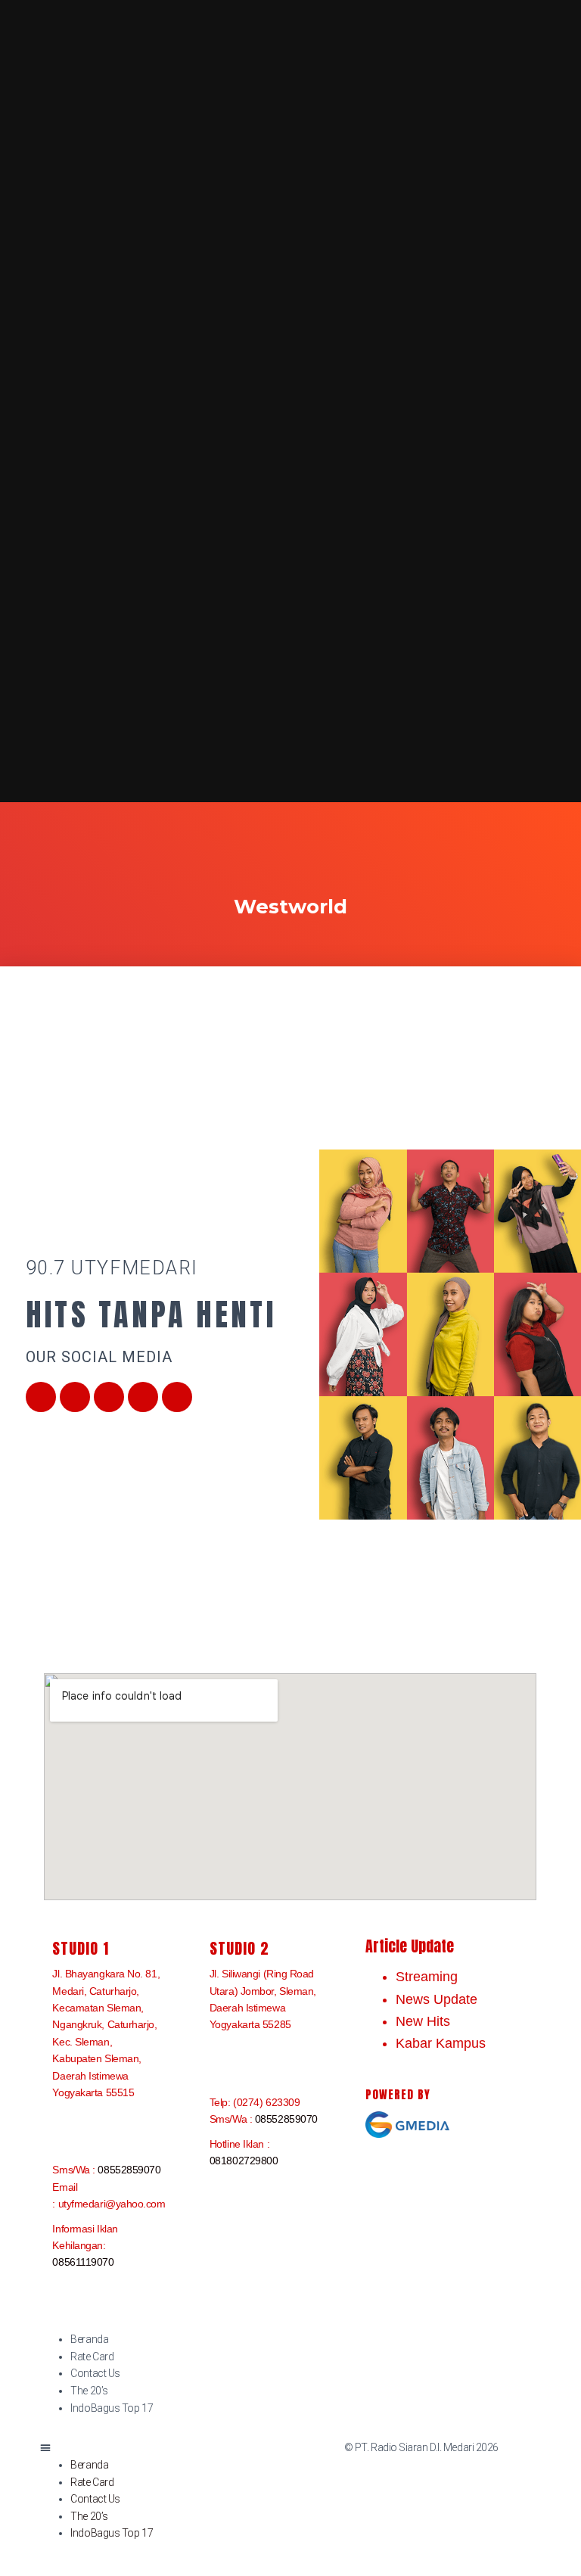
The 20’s (89, 2391)
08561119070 (83, 2262)
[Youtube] (109, 1397)
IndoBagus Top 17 (112, 2408)
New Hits (423, 2021)
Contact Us (95, 2373)
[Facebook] (41, 1397)
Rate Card (92, 2357)
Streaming (427, 1977)
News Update (437, 1999)
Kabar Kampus (441, 2043)
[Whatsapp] (177, 1397)
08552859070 (129, 2170)
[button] (160, 2448)
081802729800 (244, 2161)
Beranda (89, 2339)
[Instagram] (143, 1397)
